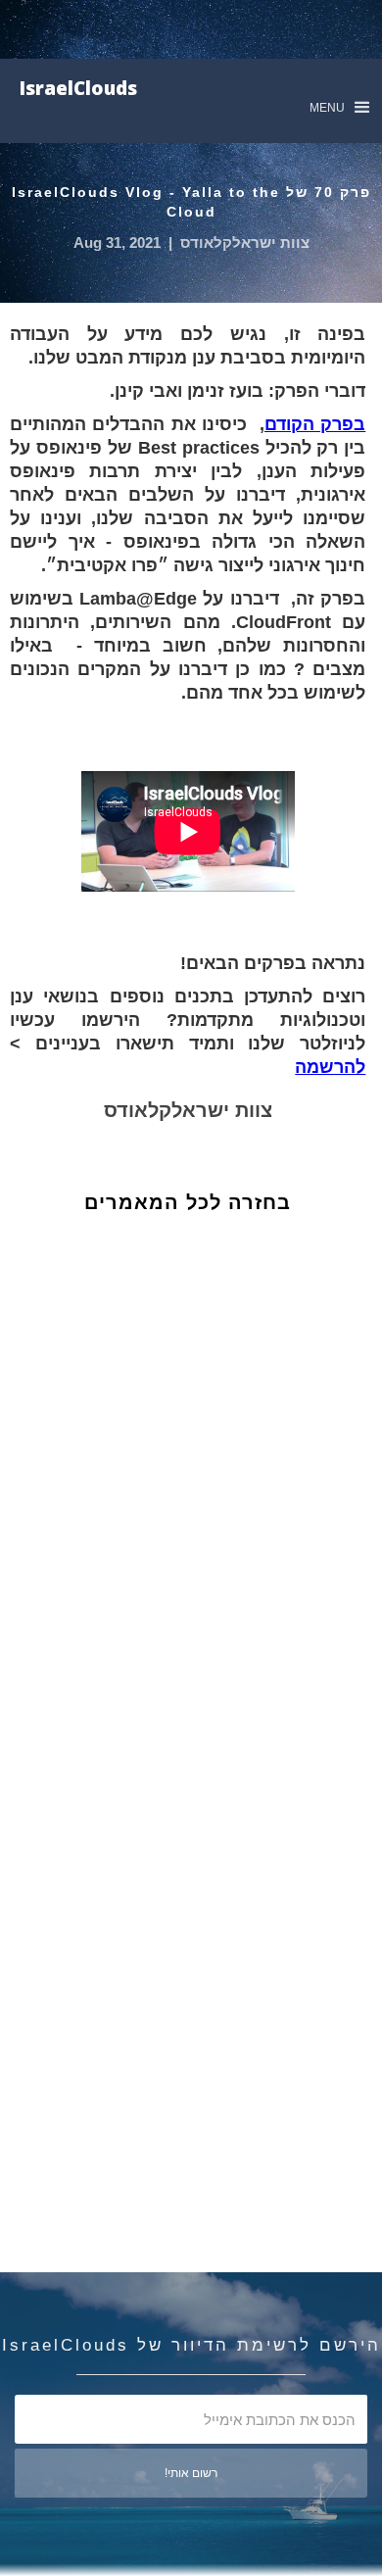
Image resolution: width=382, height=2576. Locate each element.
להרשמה (330, 1067)
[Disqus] (202, 1558)
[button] (339, 107)
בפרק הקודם (315, 424)
